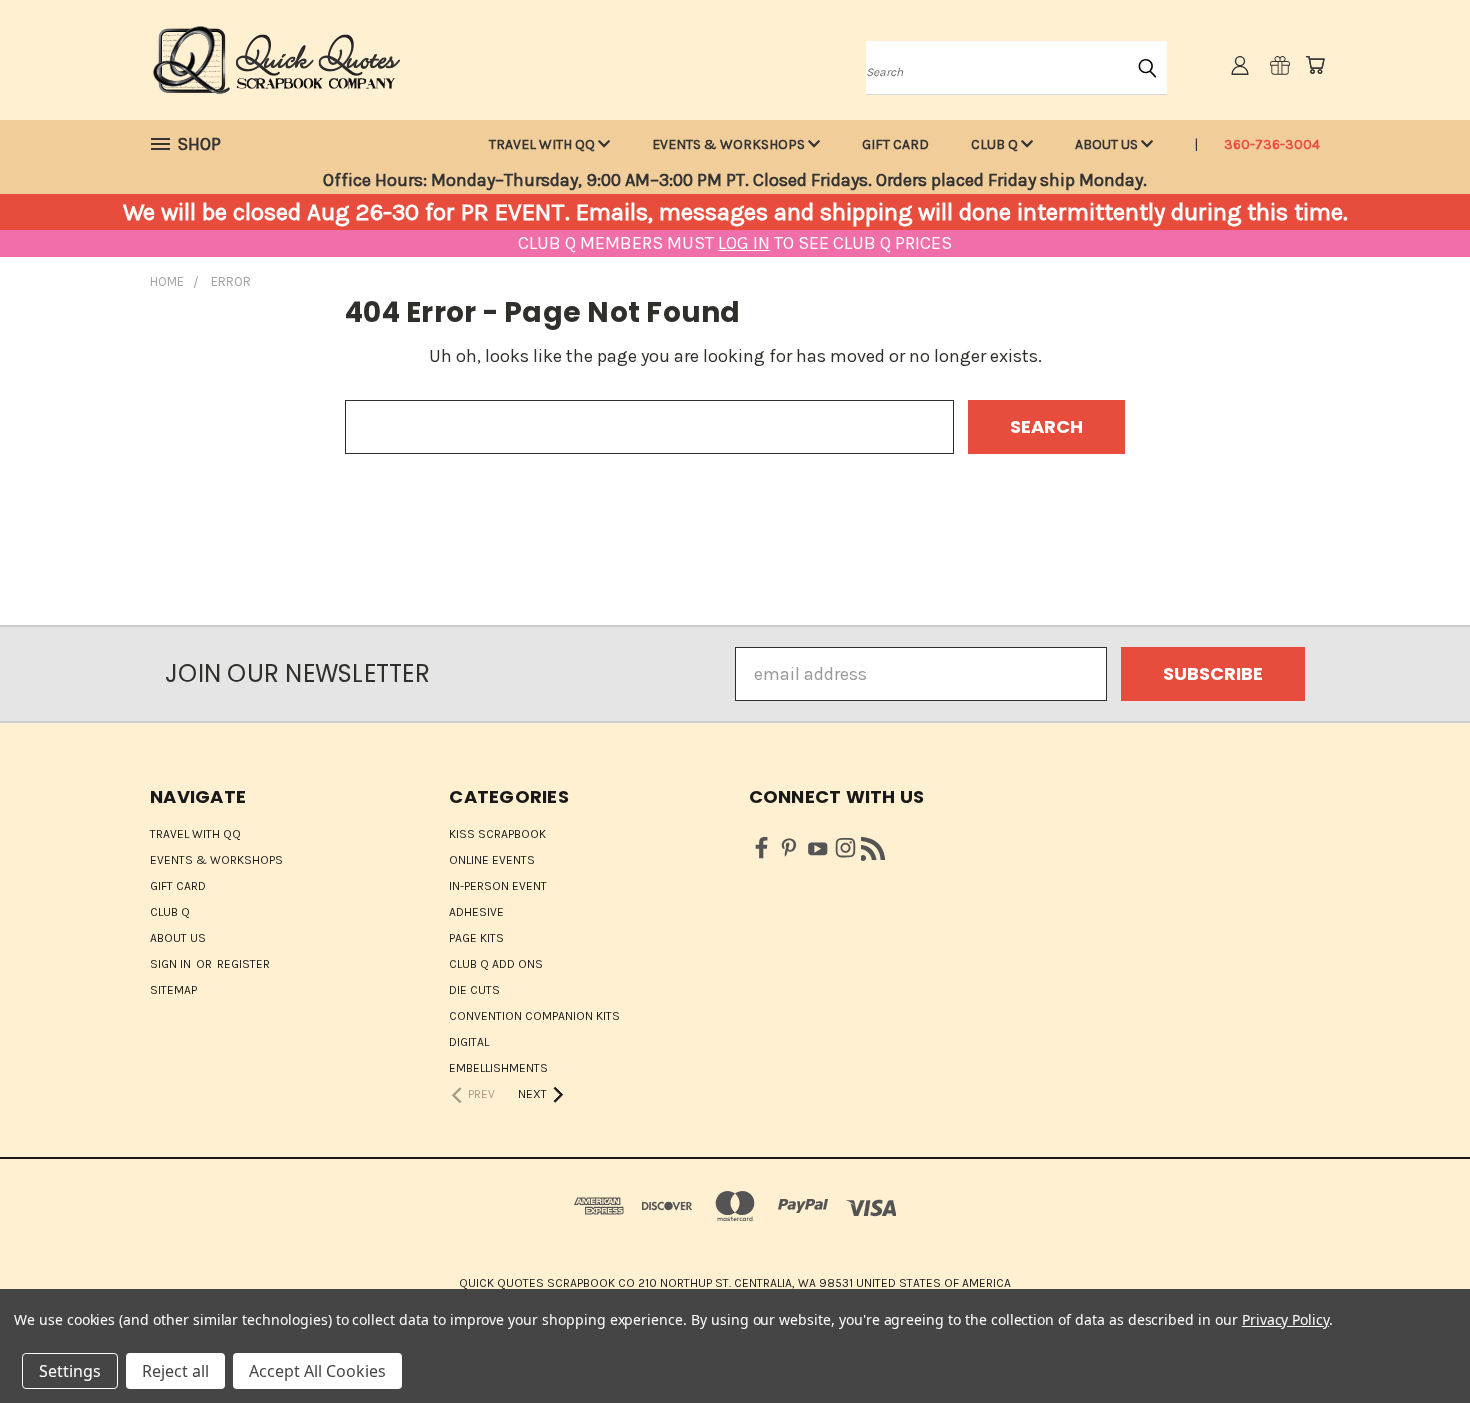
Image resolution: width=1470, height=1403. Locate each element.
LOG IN (744, 243)
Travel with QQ (543, 144)
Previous (1410, 1340)
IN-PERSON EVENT (498, 886)
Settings (70, 1371)
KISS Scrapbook (497, 834)
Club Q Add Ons (496, 964)
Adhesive (476, 912)
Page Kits (476, 938)
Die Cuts (474, 990)
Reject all (175, 1371)
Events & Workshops (730, 144)
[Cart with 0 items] (1315, 65)
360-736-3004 (1272, 144)
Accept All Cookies (317, 1371)
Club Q (996, 144)
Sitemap (173, 990)
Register (243, 964)
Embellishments (498, 1068)
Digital (469, 1042)
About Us (1108, 144)
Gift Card (895, 144)
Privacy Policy (1285, 1319)
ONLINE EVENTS (492, 860)
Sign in (172, 964)
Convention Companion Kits (534, 1016)
